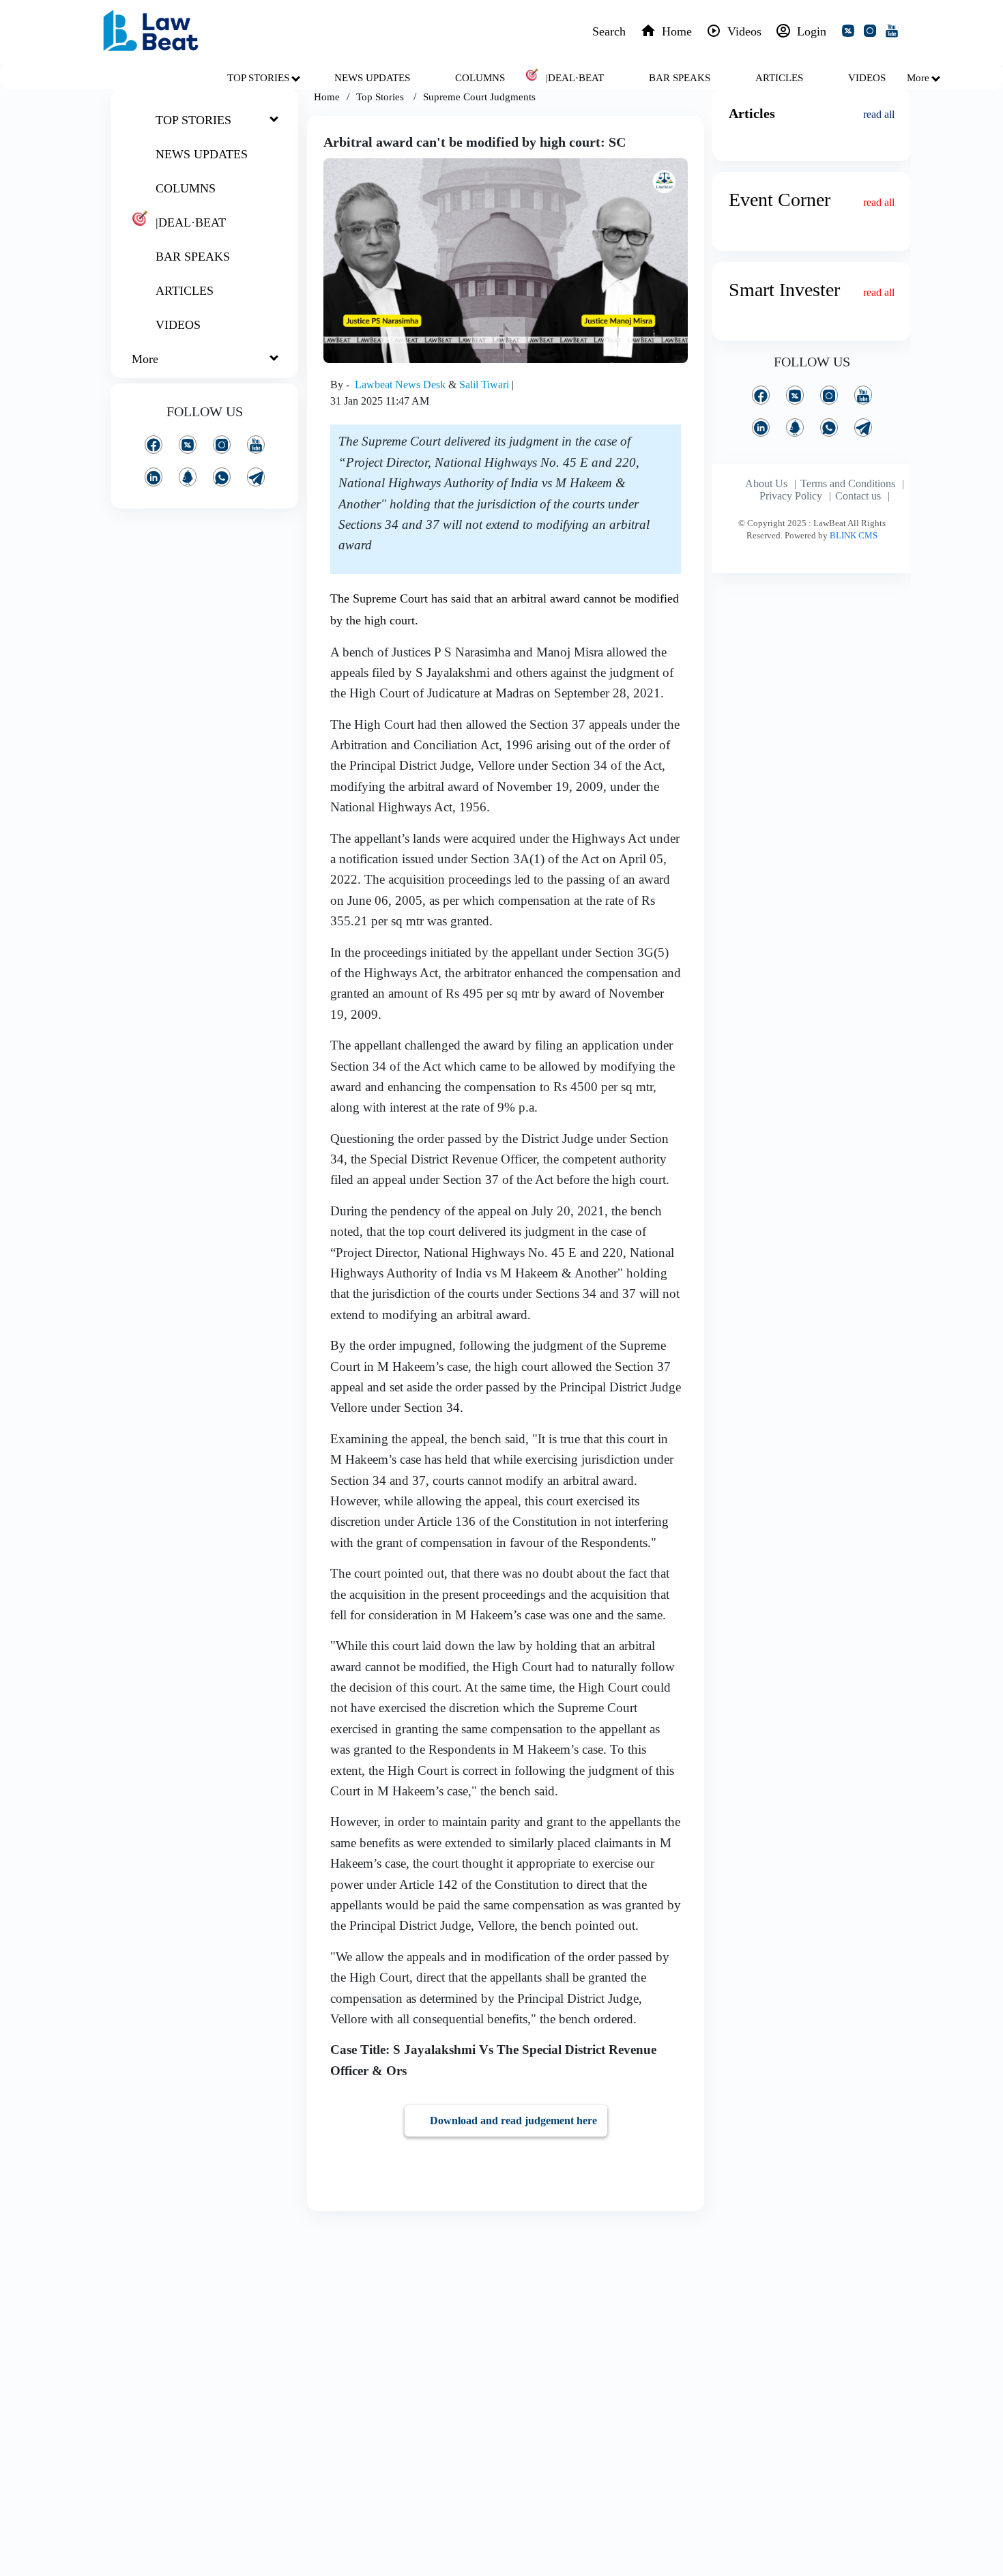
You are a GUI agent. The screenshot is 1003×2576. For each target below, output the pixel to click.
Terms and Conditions (848, 483)
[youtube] (895, 33)
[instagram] (873, 33)
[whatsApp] (222, 477)
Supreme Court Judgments (479, 97)
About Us (766, 483)
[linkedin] (154, 477)
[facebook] (154, 445)
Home (327, 97)
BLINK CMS (854, 535)
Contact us (858, 496)
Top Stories (381, 97)
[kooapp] (188, 477)
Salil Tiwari (485, 385)
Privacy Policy (791, 496)
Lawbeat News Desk (402, 385)
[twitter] (851, 33)
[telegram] (256, 477)
